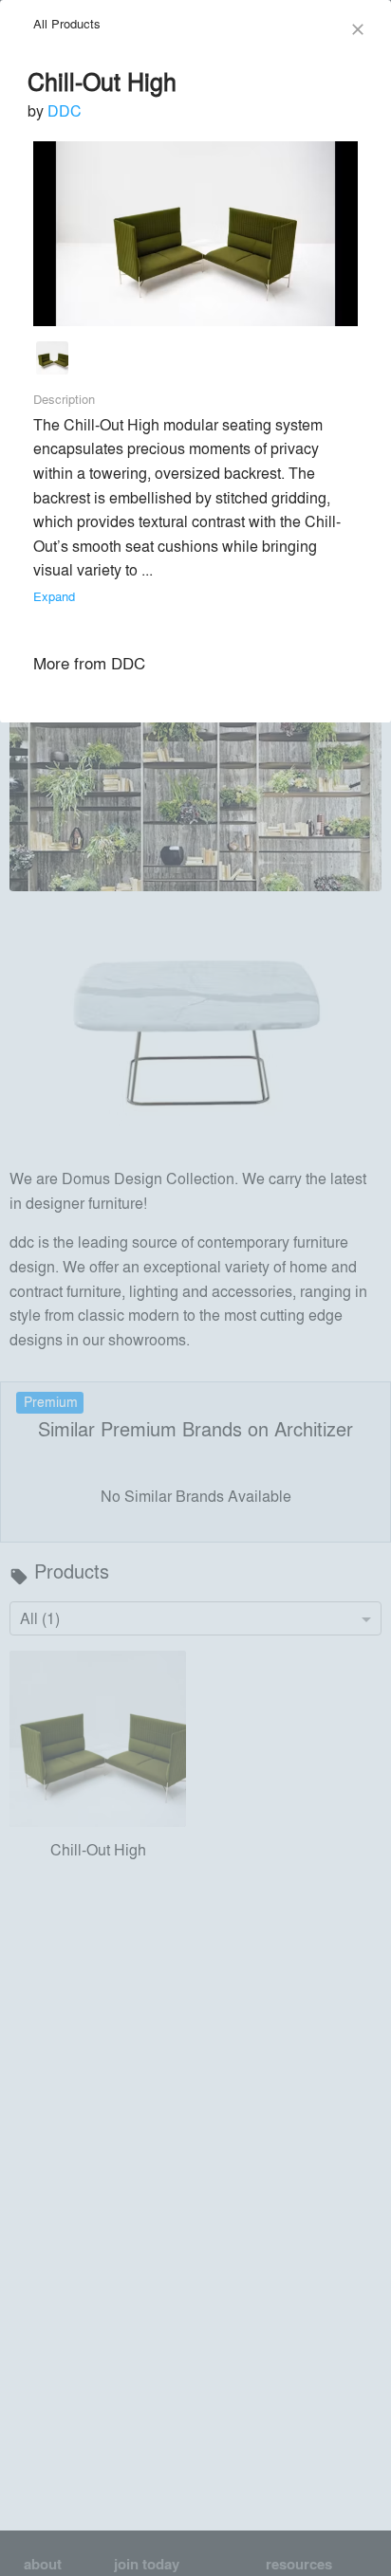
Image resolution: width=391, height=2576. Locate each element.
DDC (65, 110)
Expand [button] (54, 596)
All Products (67, 23)
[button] (53, 362)
